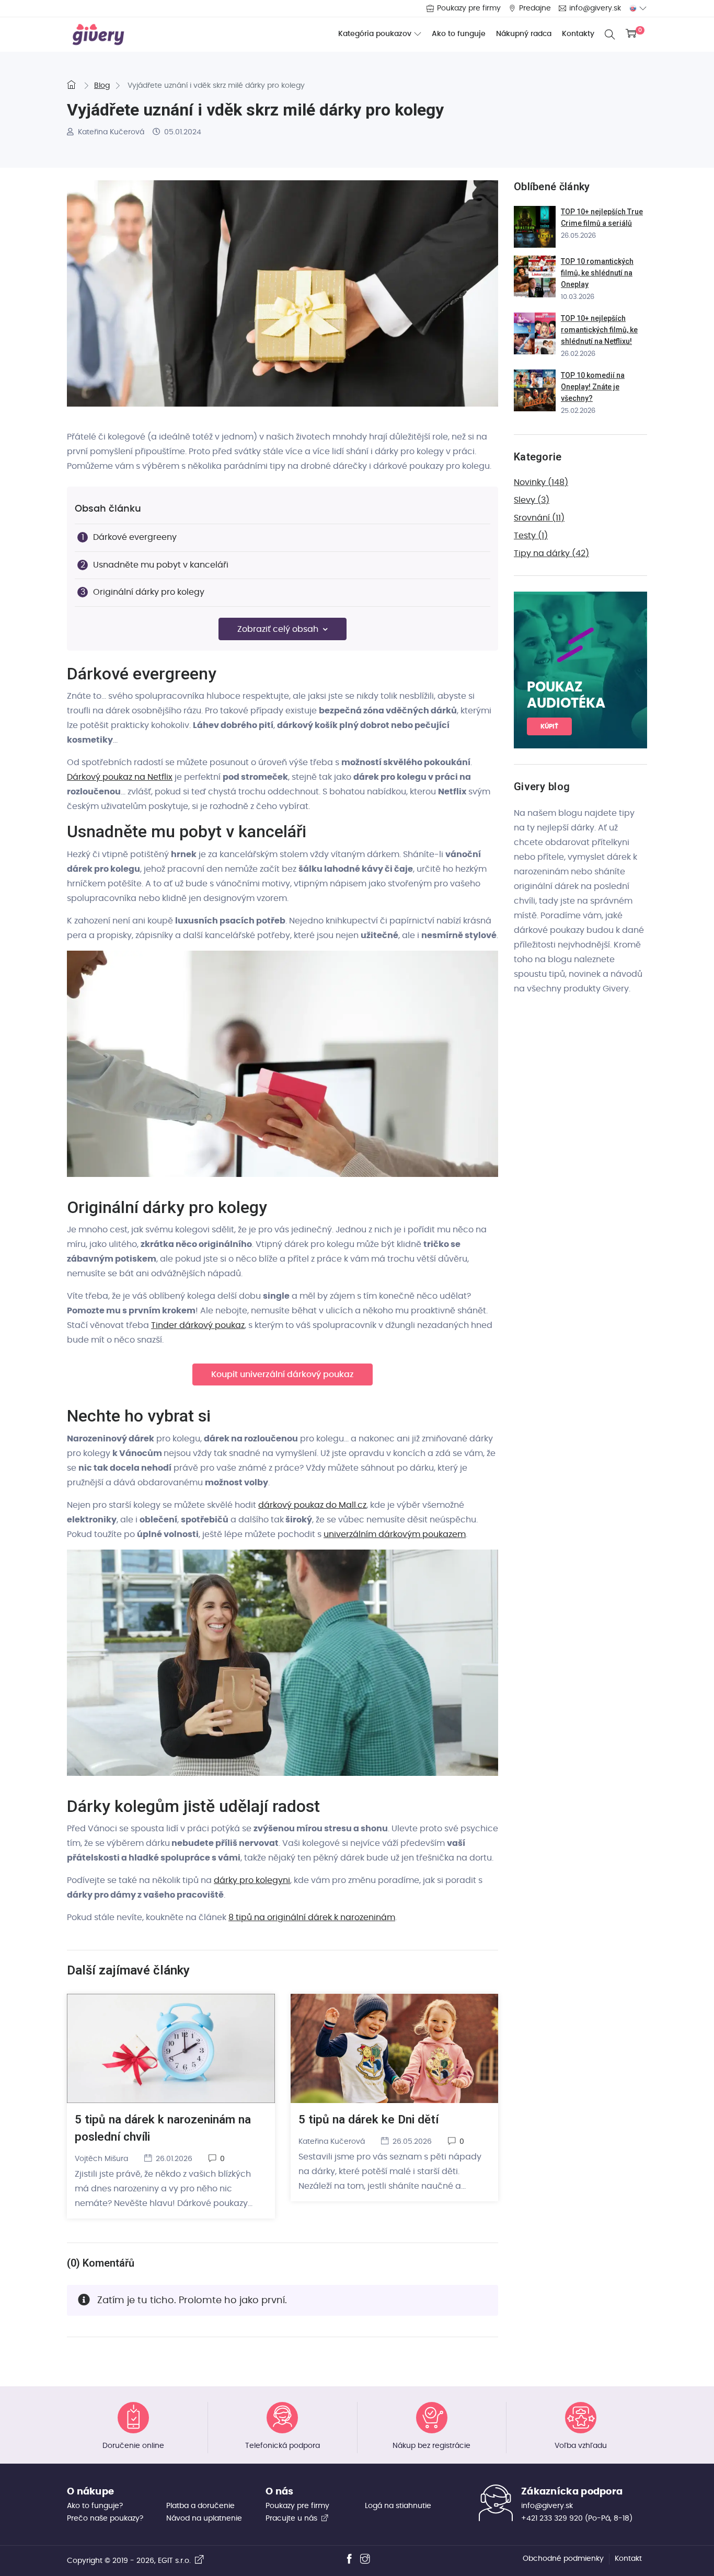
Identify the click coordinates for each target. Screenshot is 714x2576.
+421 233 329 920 (552, 2519)
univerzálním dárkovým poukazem (395, 1534)
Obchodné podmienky (563, 2559)
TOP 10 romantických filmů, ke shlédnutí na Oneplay (597, 273)
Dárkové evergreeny (135, 537)
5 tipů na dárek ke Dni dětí (368, 2119)
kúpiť (549, 726)
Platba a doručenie (200, 2506)
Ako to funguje (459, 34)
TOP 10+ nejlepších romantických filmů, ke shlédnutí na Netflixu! (599, 330)
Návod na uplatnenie (204, 2519)
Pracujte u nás (292, 2519)
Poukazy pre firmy (469, 8)
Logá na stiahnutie (398, 2506)
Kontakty (578, 34)
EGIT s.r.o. (176, 2561)
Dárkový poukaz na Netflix (120, 777)
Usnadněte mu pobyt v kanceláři (161, 565)
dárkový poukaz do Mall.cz (312, 1505)
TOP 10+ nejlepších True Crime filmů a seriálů (602, 217)
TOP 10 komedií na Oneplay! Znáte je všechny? (593, 387)
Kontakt (628, 2559)
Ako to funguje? (95, 2506)
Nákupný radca (524, 34)
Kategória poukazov (375, 34)
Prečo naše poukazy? (105, 2519)
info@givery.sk (595, 8)
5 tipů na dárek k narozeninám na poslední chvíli (163, 2128)
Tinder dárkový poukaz (198, 1325)
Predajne (535, 8)
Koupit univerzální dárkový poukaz (283, 1374)
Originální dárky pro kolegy (149, 592)
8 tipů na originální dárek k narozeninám (312, 1917)
